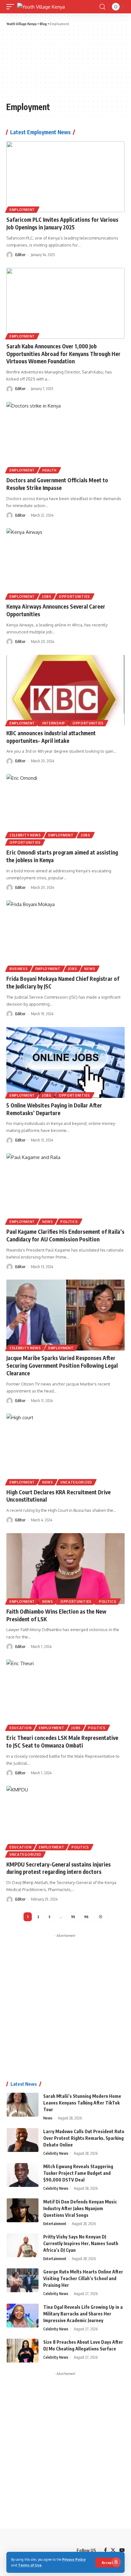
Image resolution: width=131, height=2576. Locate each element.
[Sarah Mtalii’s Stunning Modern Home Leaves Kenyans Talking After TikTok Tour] (23, 2105)
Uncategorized (76, 1482)
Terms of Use (30, 2565)
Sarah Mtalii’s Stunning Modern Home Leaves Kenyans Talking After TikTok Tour (82, 2103)
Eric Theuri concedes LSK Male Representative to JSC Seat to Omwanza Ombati (62, 1742)
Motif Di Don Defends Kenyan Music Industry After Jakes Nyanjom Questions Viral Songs (80, 2208)
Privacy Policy (74, 2559)
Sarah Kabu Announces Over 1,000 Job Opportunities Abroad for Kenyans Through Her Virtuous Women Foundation (63, 354)
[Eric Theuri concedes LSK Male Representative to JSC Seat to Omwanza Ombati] (65, 1695)
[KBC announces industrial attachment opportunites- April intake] (65, 690)
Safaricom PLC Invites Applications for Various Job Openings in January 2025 (62, 223)
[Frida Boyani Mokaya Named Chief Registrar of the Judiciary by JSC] (65, 936)
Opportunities (74, 597)
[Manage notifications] (116, 2562)
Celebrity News (25, 835)
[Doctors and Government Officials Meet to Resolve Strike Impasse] (65, 437)
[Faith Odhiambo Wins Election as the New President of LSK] (65, 1569)
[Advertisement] (41, 63)
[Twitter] (113, 2551)
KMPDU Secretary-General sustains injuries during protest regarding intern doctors (59, 1868)
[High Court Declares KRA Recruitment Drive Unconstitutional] (65, 1449)
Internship (54, 723)
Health (49, 470)
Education (21, 1728)
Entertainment (55, 2224)
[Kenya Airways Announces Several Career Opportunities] (65, 564)
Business (19, 969)
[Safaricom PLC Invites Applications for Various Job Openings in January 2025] (65, 177)
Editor (20, 255)
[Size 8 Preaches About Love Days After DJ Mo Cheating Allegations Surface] (23, 2351)
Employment (22, 210)
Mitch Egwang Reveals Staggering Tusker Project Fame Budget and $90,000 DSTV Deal (78, 2173)
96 (86, 1917)
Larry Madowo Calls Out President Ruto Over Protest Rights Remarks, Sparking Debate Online (84, 2138)
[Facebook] (105, 2551)
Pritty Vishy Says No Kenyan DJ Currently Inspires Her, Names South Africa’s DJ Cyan (81, 2243)
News (90, 969)
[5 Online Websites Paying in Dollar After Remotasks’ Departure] (65, 1062)
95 (73, 1917)
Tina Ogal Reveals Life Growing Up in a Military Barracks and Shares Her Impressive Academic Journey (83, 2314)
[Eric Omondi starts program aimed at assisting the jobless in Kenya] (65, 810)
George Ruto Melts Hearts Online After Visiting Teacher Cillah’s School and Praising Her (83, 2278)
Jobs (47, 597)
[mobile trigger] (12, 7)
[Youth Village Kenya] (41, 7)
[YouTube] (122, 2551)
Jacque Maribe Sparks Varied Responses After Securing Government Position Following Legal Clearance (62, 1365)
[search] (102, 7)
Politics (69, 1222)
